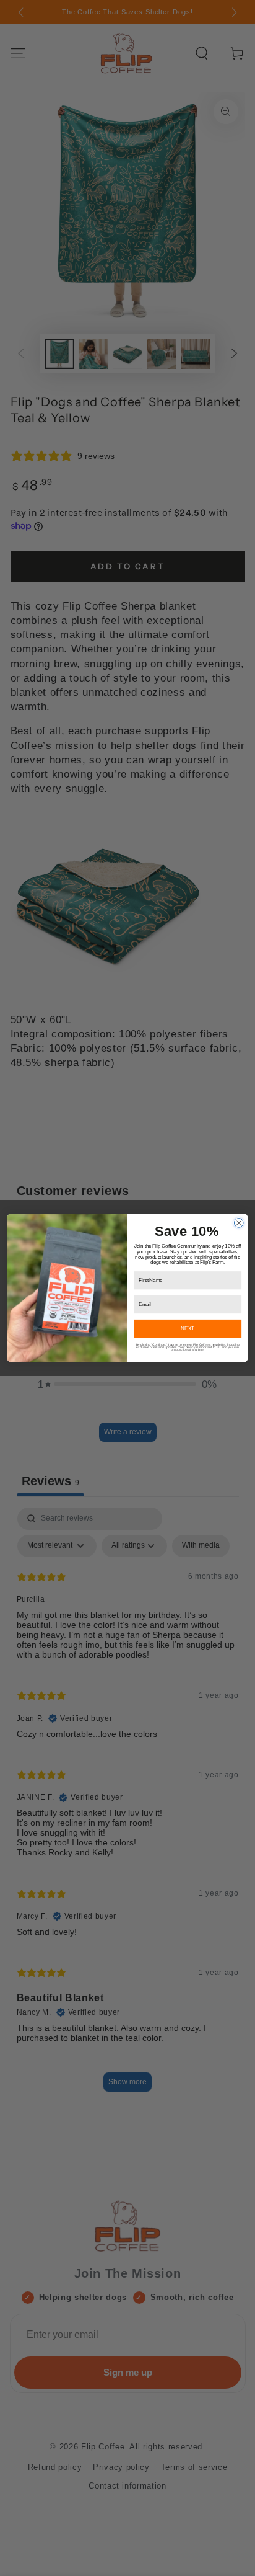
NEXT (187, 1328)
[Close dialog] (239, 1223)
